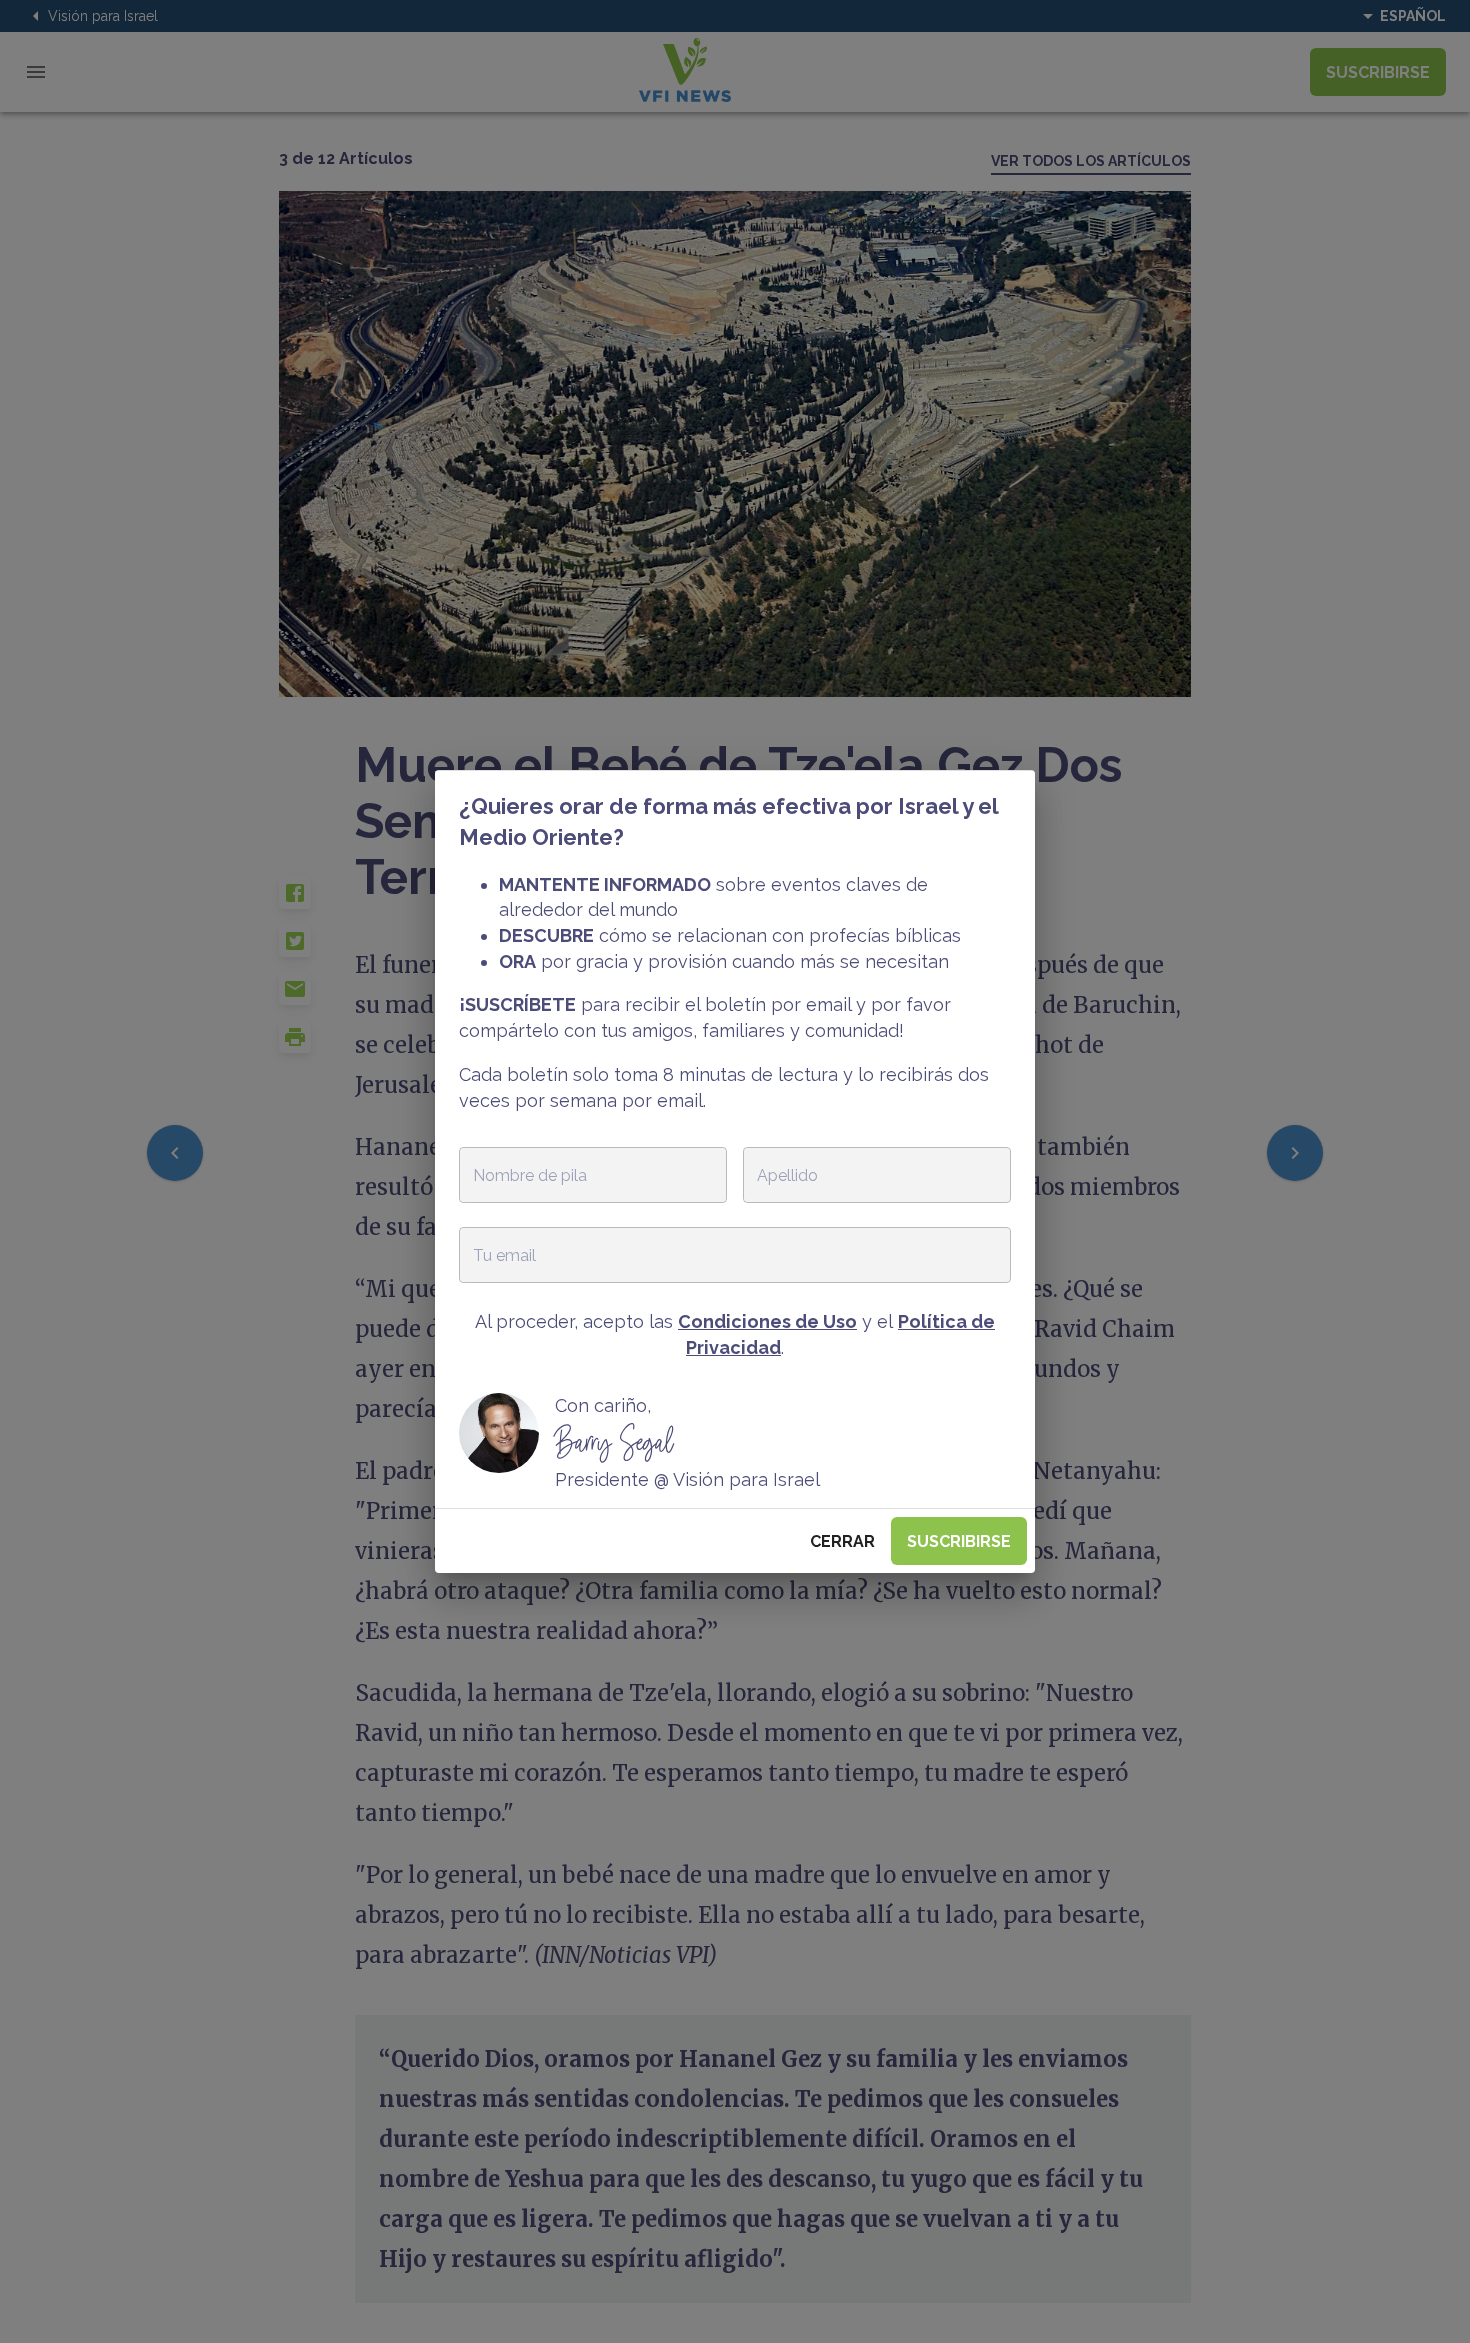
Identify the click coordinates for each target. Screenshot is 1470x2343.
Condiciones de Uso (767, 1321)
